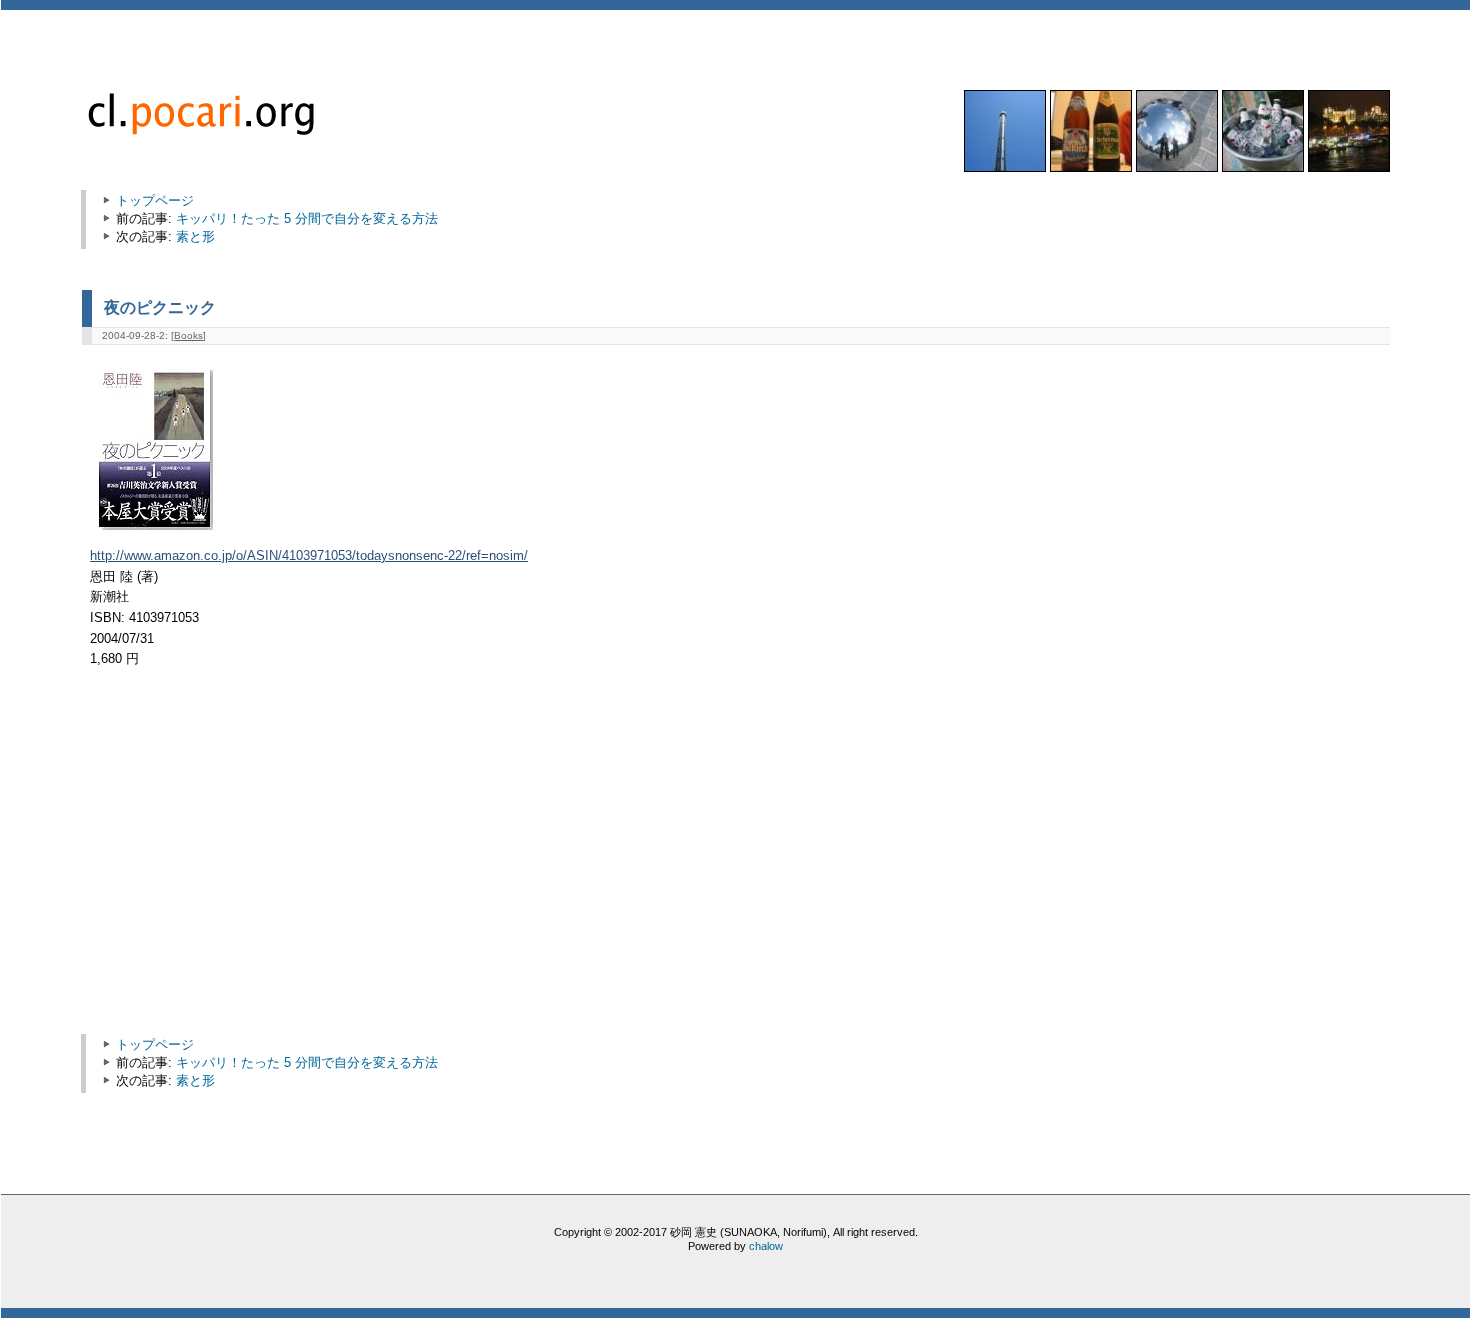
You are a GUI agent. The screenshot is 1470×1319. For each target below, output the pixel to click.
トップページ (155, 200)
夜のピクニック (160, 307)
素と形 (195, 236)
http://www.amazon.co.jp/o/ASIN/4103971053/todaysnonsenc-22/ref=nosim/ (309, 556)
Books (188, 335)
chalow (766, 1246)
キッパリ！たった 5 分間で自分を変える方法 (307, 218)
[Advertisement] (260, 861)
